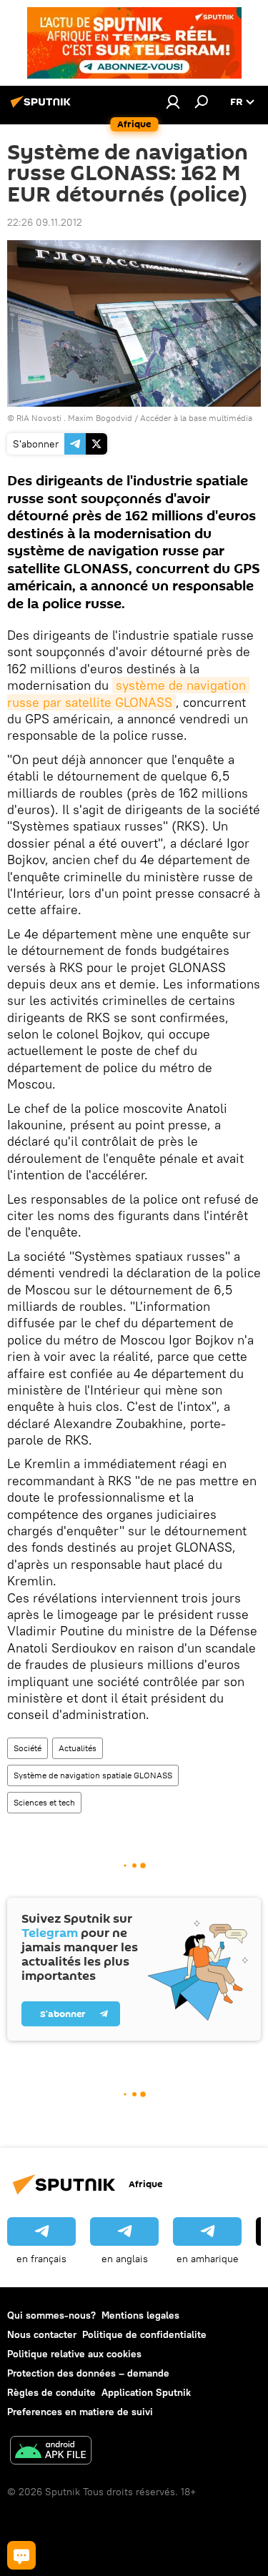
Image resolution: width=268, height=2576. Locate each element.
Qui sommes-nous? (51, 2315)
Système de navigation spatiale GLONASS (93, 1775)
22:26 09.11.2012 (45, 222)
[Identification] (173, 101)
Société (28, 1748)
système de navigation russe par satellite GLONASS (128, 693)
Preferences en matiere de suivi (80, 2412)
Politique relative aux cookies (74, 2354)
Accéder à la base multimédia (196, 418)
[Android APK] (51, 2452)
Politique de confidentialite (144, 2334)
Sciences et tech (44, 1802)
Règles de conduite (51, 2392)
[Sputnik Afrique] (43, 107)
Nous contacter (42, 2334)
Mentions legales (140, 2315)
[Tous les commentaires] (21, 2555)
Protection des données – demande (88, 2373)
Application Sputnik (146, 2392)
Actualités (78, 1748)
